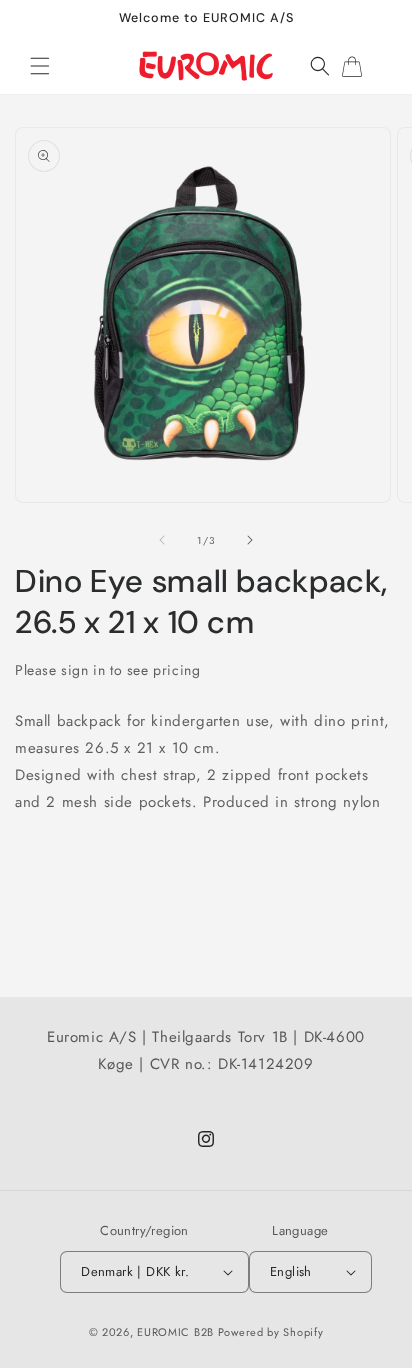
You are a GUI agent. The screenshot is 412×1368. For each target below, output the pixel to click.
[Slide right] (250, 540)
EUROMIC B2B (175, 1332)
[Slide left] (162, 540)
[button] (40, 66)
